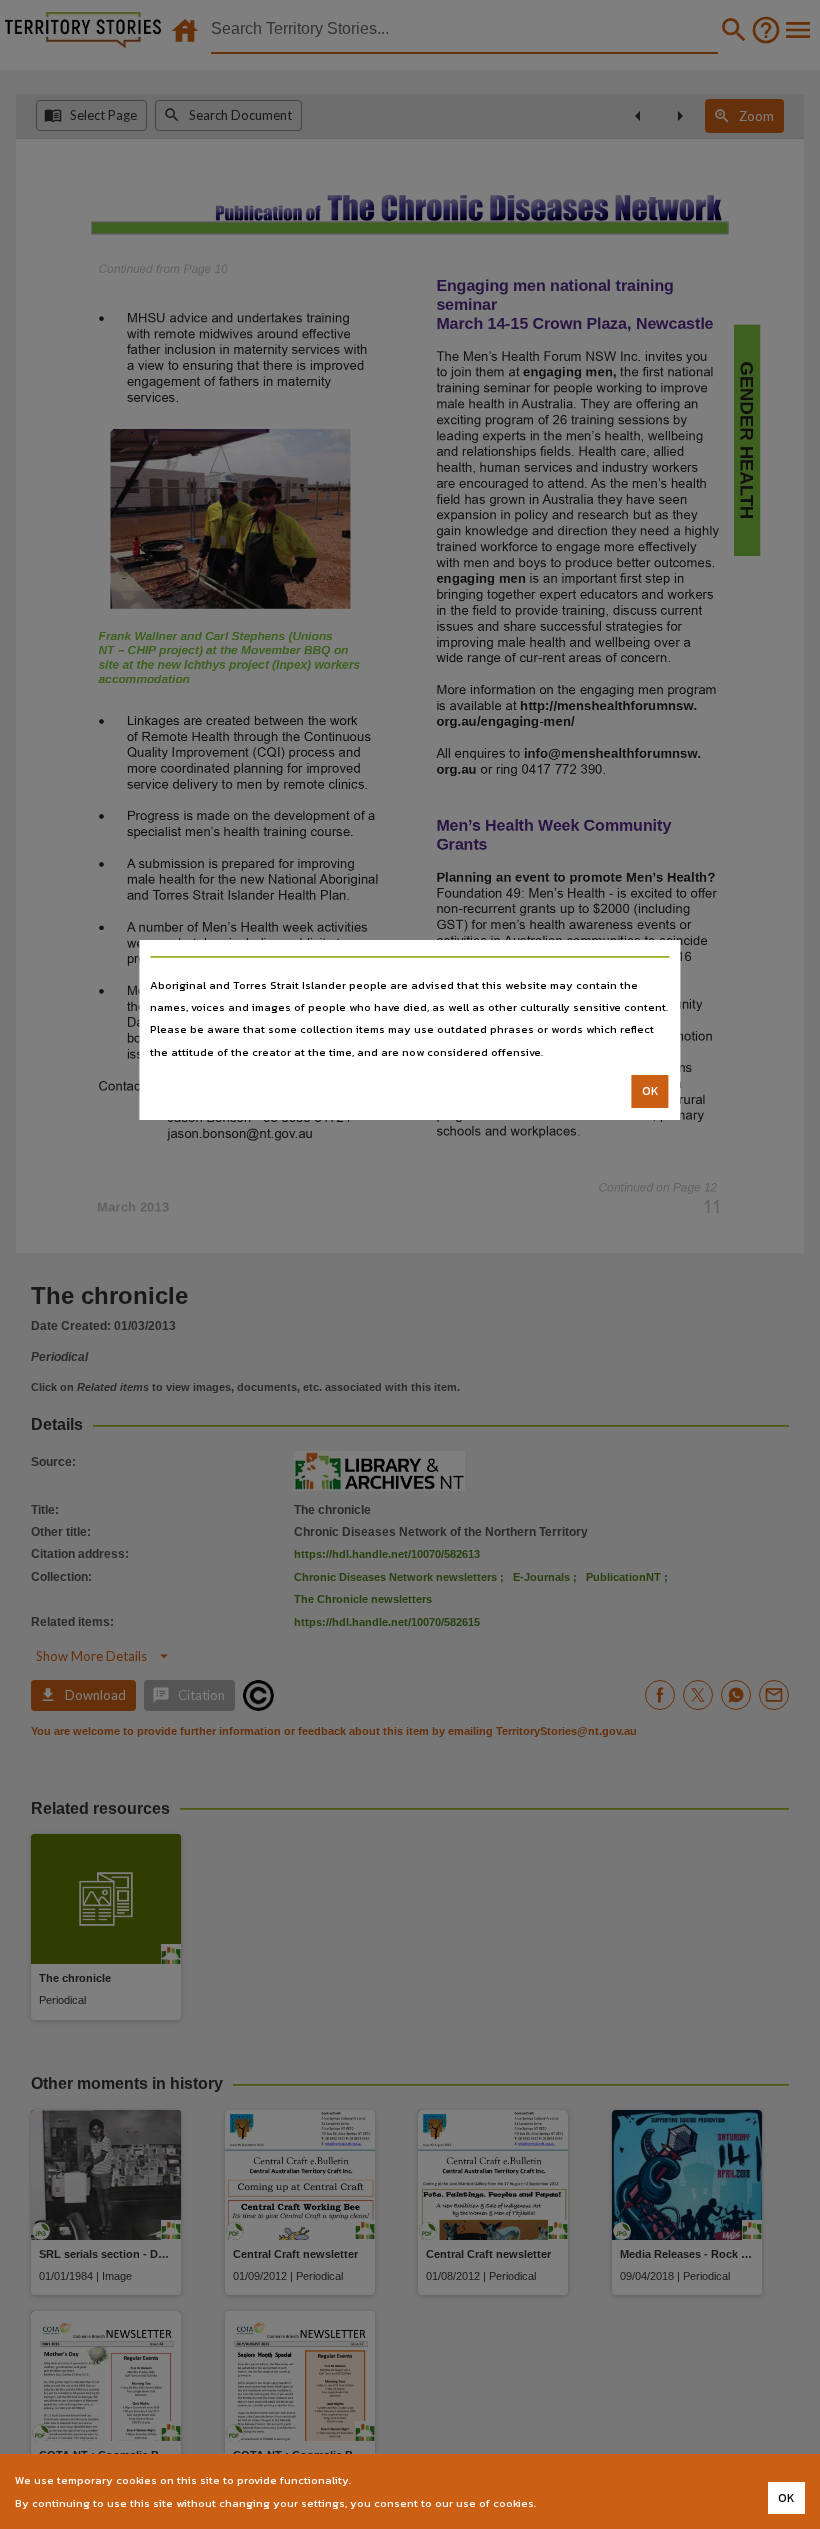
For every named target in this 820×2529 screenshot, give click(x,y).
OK (650, 1091)
